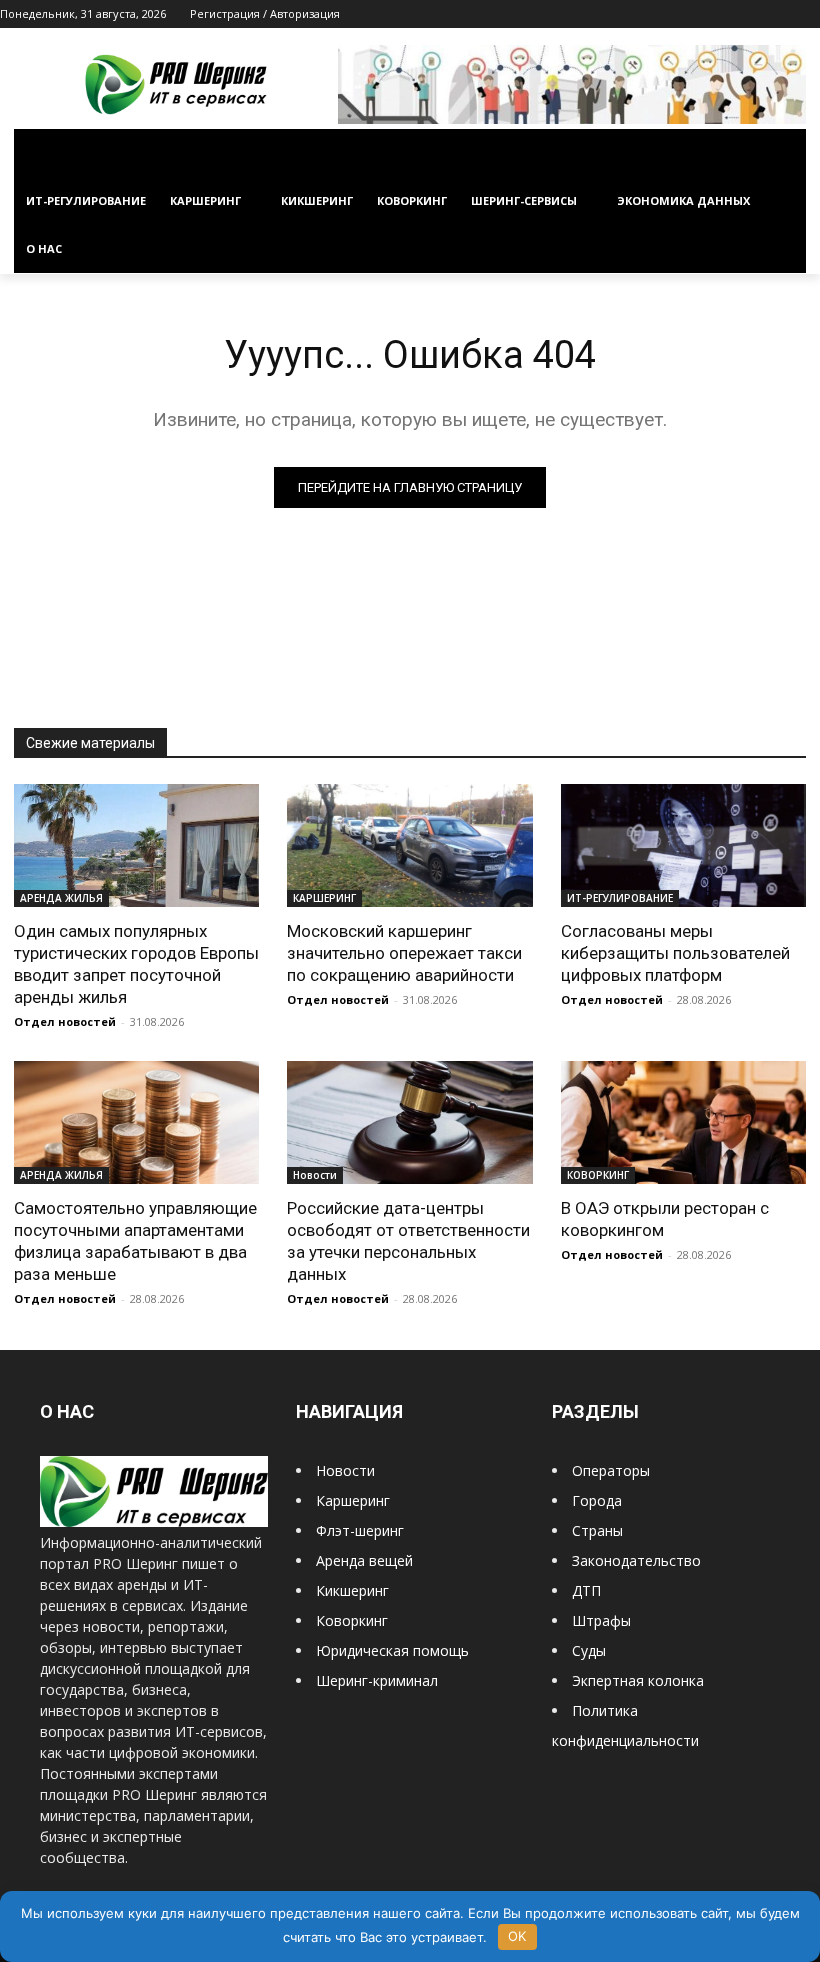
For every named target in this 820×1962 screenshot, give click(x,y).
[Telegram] (753, 14)
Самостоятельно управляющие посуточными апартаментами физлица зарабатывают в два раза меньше (135, 1241)
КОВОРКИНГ (598, 1175)
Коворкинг (352, 1620)
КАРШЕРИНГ (324, 898)
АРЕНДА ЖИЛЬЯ (61, 898)
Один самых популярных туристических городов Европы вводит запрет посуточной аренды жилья (136, 964)
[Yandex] (808, 14)
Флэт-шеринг (360, 1530)
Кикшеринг (352, 1590)
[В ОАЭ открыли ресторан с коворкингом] (683, 1122)
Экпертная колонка (638, 1680)
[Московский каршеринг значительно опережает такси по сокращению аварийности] (409, 845)
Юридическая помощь (392, 1650)
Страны (597, 1530)
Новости (315, 1175)
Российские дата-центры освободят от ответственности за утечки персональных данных (408, 1241)
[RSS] (725, 14)
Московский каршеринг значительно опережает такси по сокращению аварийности (404, 953)
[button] (782, 153)
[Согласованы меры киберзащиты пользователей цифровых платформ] (683, 845)
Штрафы (601, 1620)
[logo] (154, 1521)
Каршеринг (353, 1500)
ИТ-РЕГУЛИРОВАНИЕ (620, 898)
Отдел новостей (65, 1021)
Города (597, 1500)
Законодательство (636, 1560)
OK (517, 1936)
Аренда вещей (364, 1560)
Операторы (611, 1470)
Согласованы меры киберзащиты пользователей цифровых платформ (675, 953)
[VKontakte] (780, 14)
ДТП (586, 1590)
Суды (589, 1650)
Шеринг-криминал (377, 1680)
